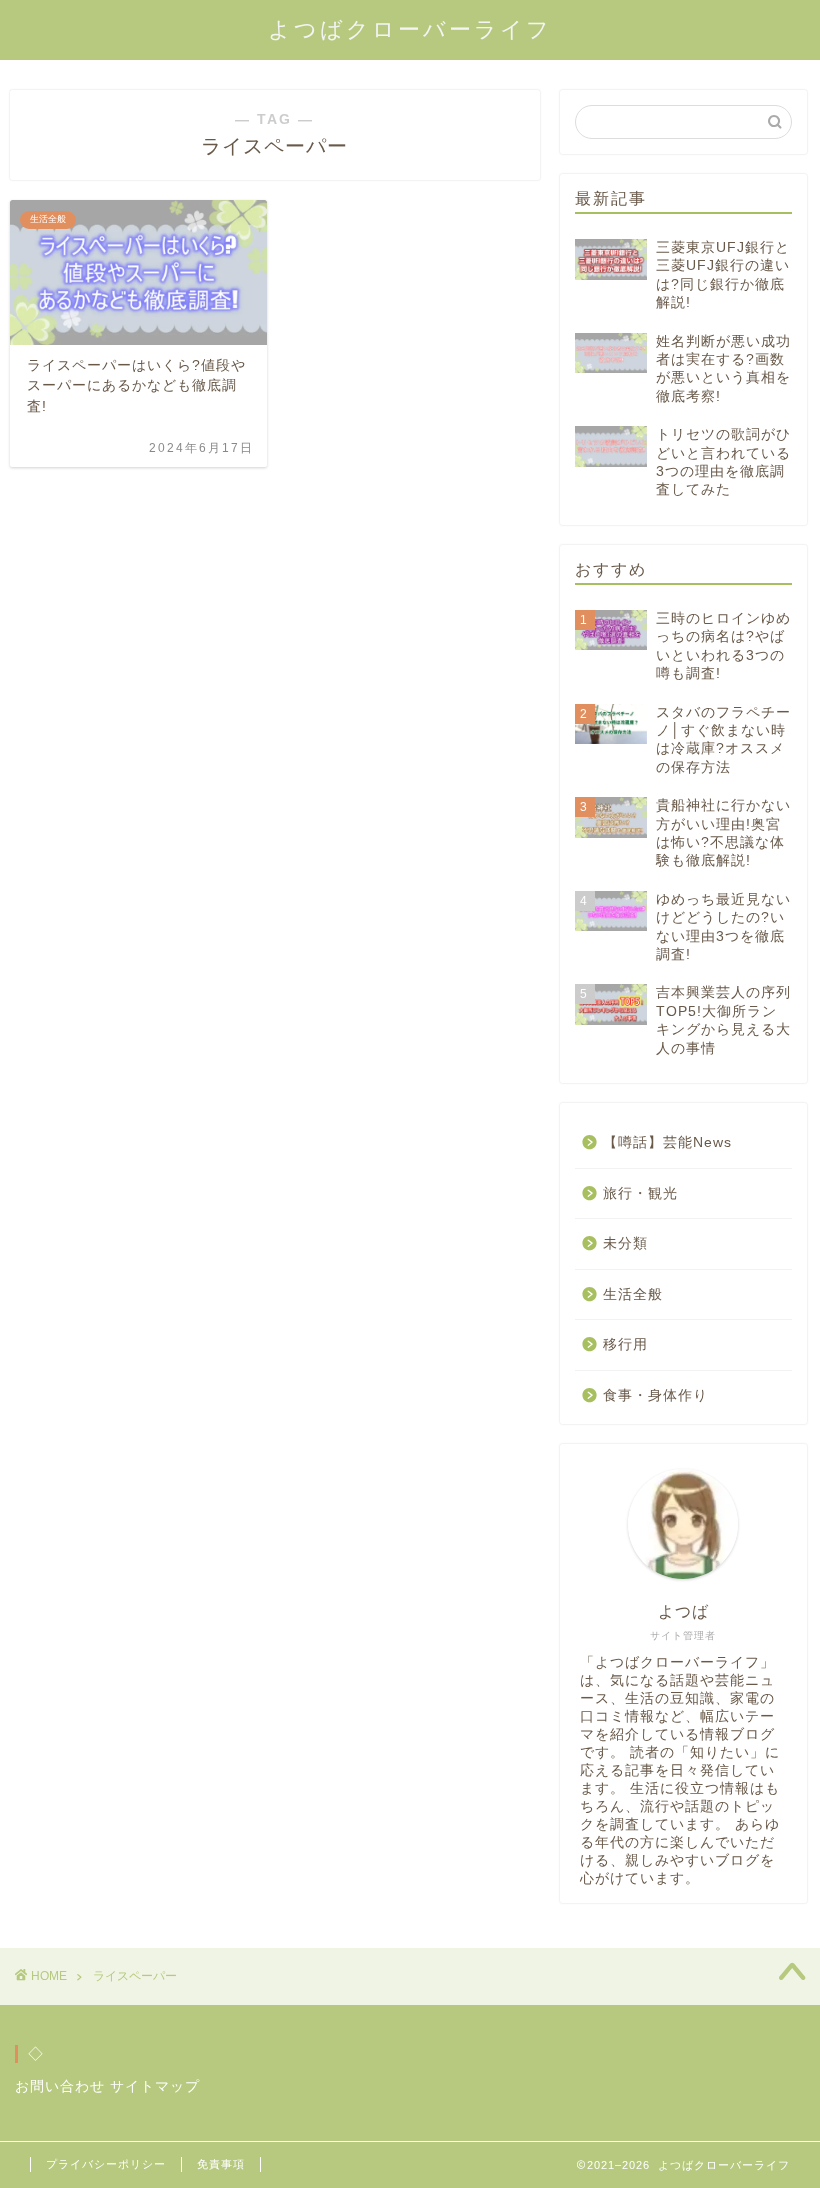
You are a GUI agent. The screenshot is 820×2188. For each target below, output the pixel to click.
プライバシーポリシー (106, 2164)
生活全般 (633, 1294)
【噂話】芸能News (667, 1142)
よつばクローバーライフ (410, 29)
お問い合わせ (60, 2086)
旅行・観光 (640, 1193)
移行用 (625, 1344)
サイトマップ (155, 2086)
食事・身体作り (655, 1395)
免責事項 (221, 2164)
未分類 (625, 1243)
